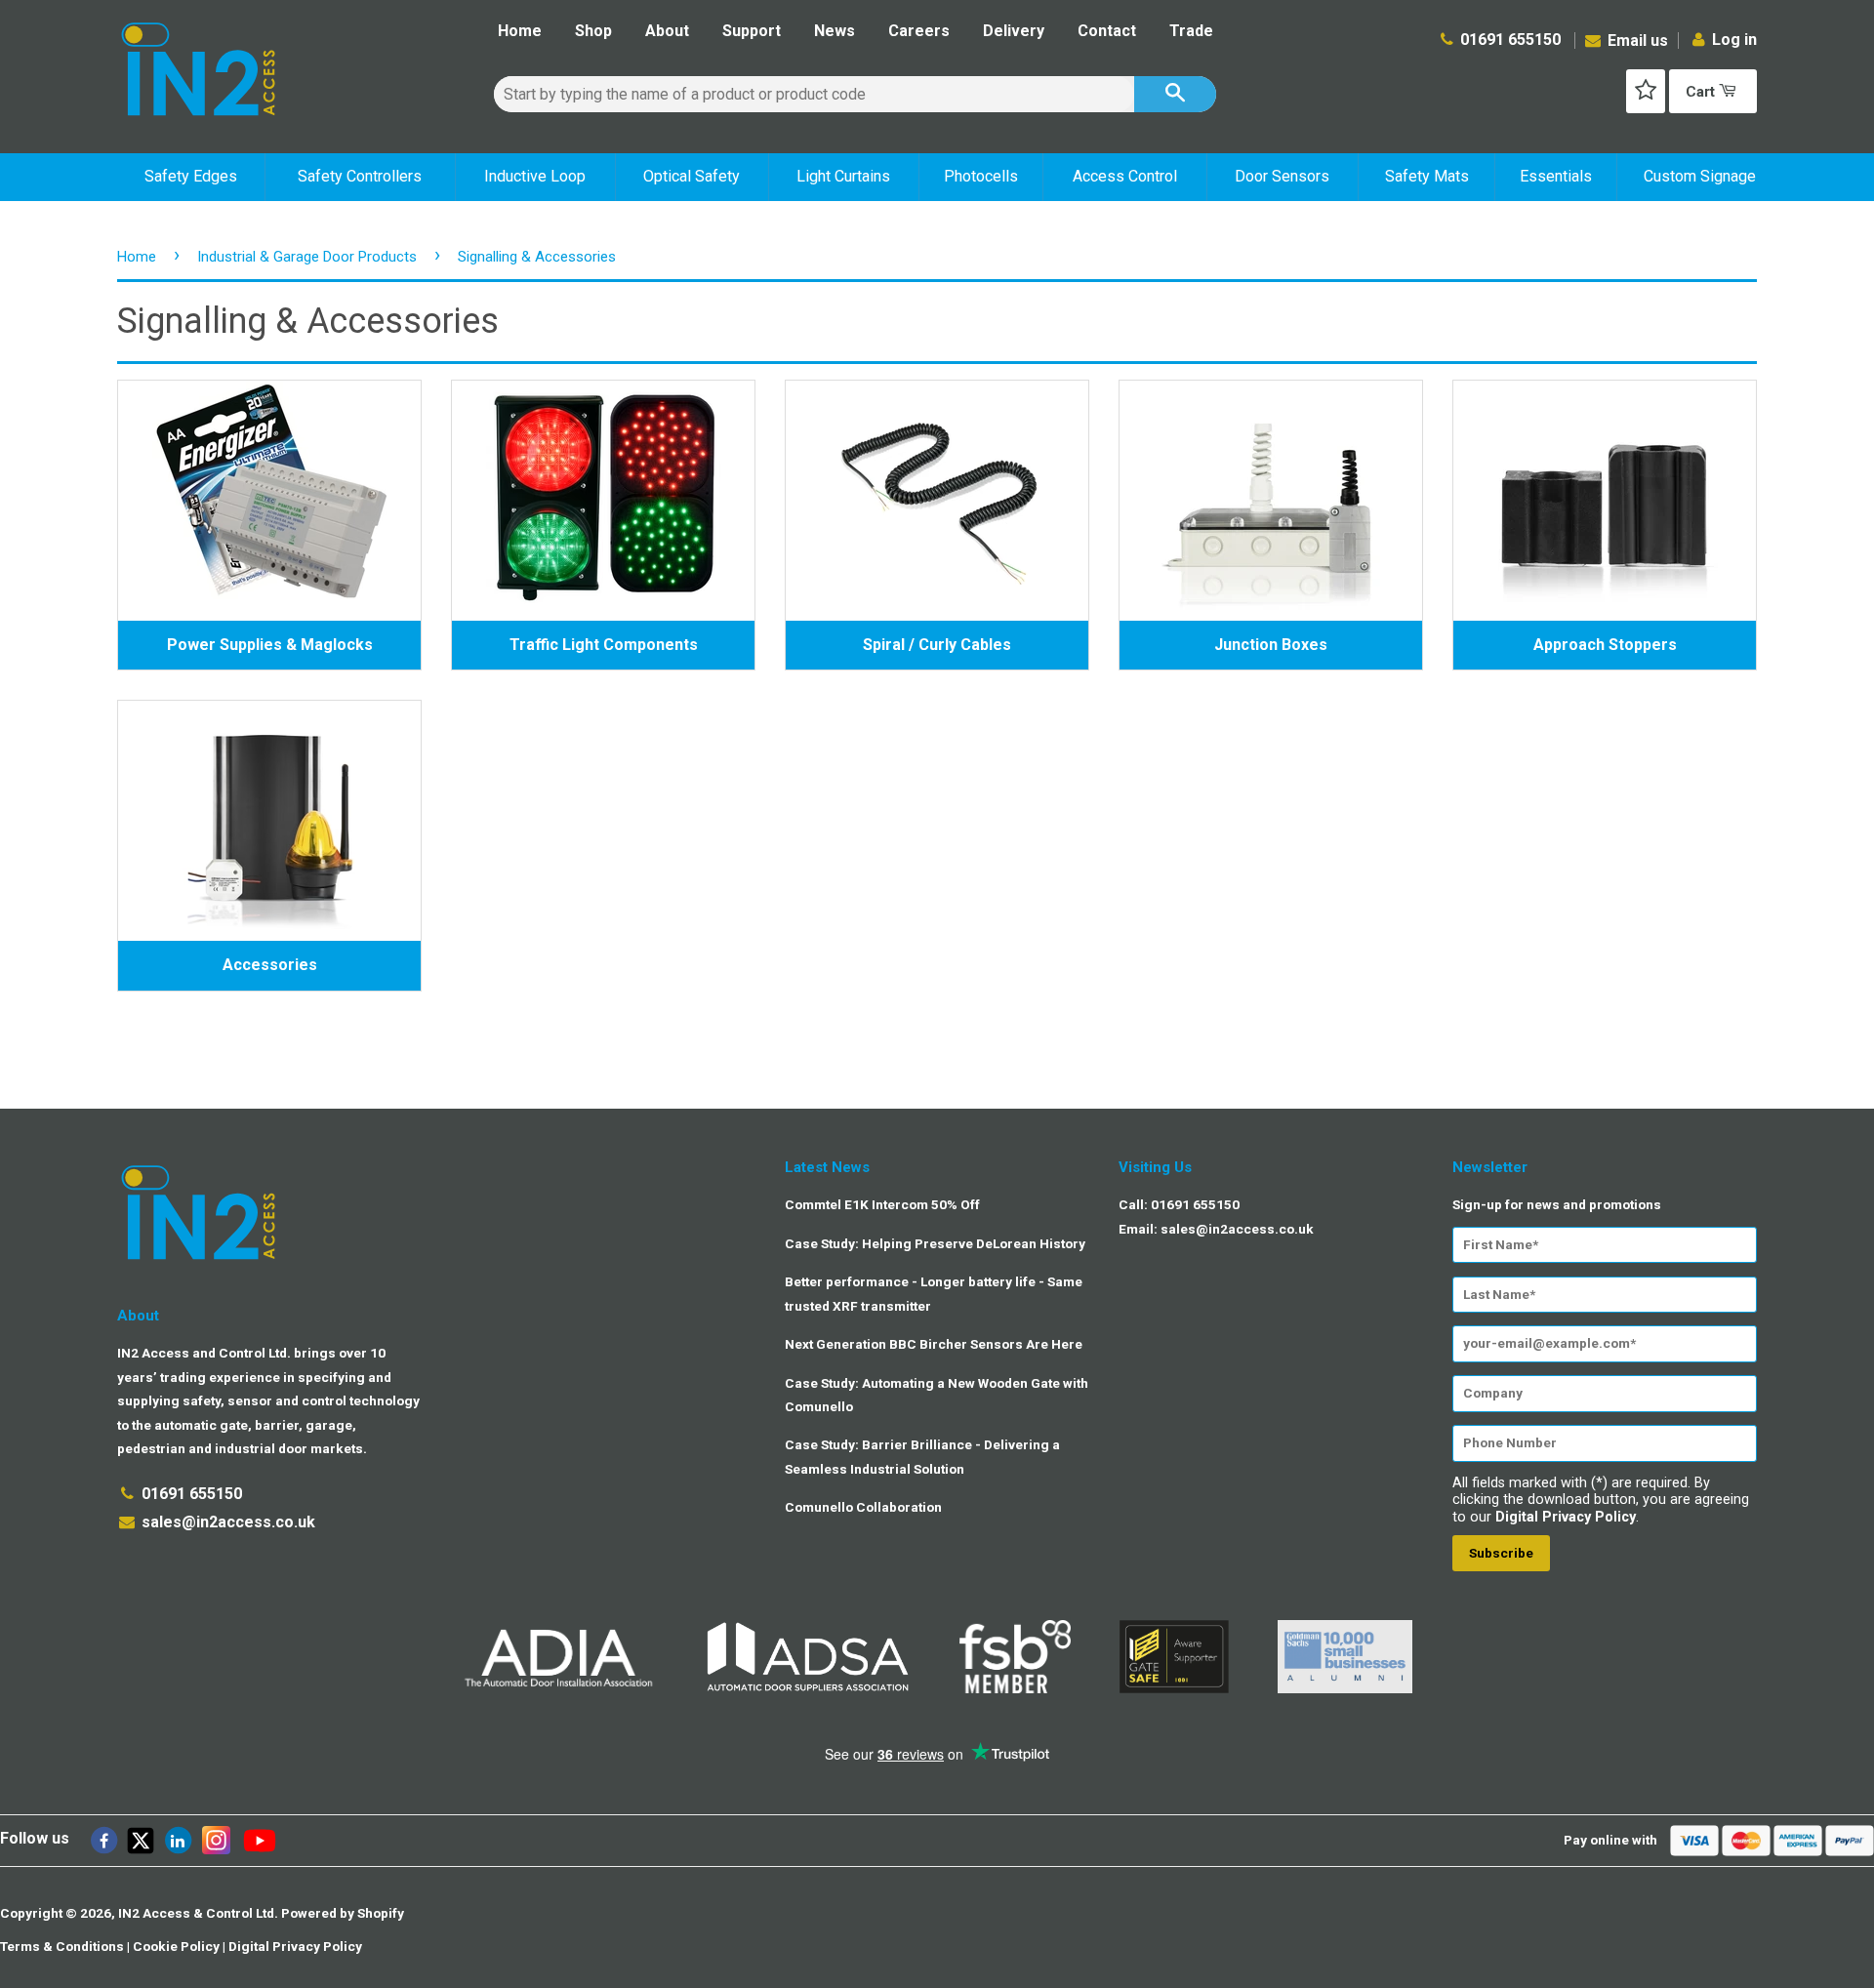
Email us (1636, 41)
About (667, 31)
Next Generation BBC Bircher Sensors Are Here (934, 1344)
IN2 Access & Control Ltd (196, 1913)
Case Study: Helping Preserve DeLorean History (935, 1243)
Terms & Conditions (62, 1946)
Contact (1107, 31)
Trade (1191, 31)
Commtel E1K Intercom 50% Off (882, 1204)
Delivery (1014, 31)
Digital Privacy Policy (1566, 1517)
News (835, 31)
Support (752, 31)
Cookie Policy (176, 1946)
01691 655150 (1510, 40)
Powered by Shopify (343, 1913)
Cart (1702, 92)
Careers (919, 31)
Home (520, 31)
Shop (593, 31)
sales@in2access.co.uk (228, 1522)
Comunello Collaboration (863, 1507)
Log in (1734, 40)
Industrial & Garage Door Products (307, 257)
